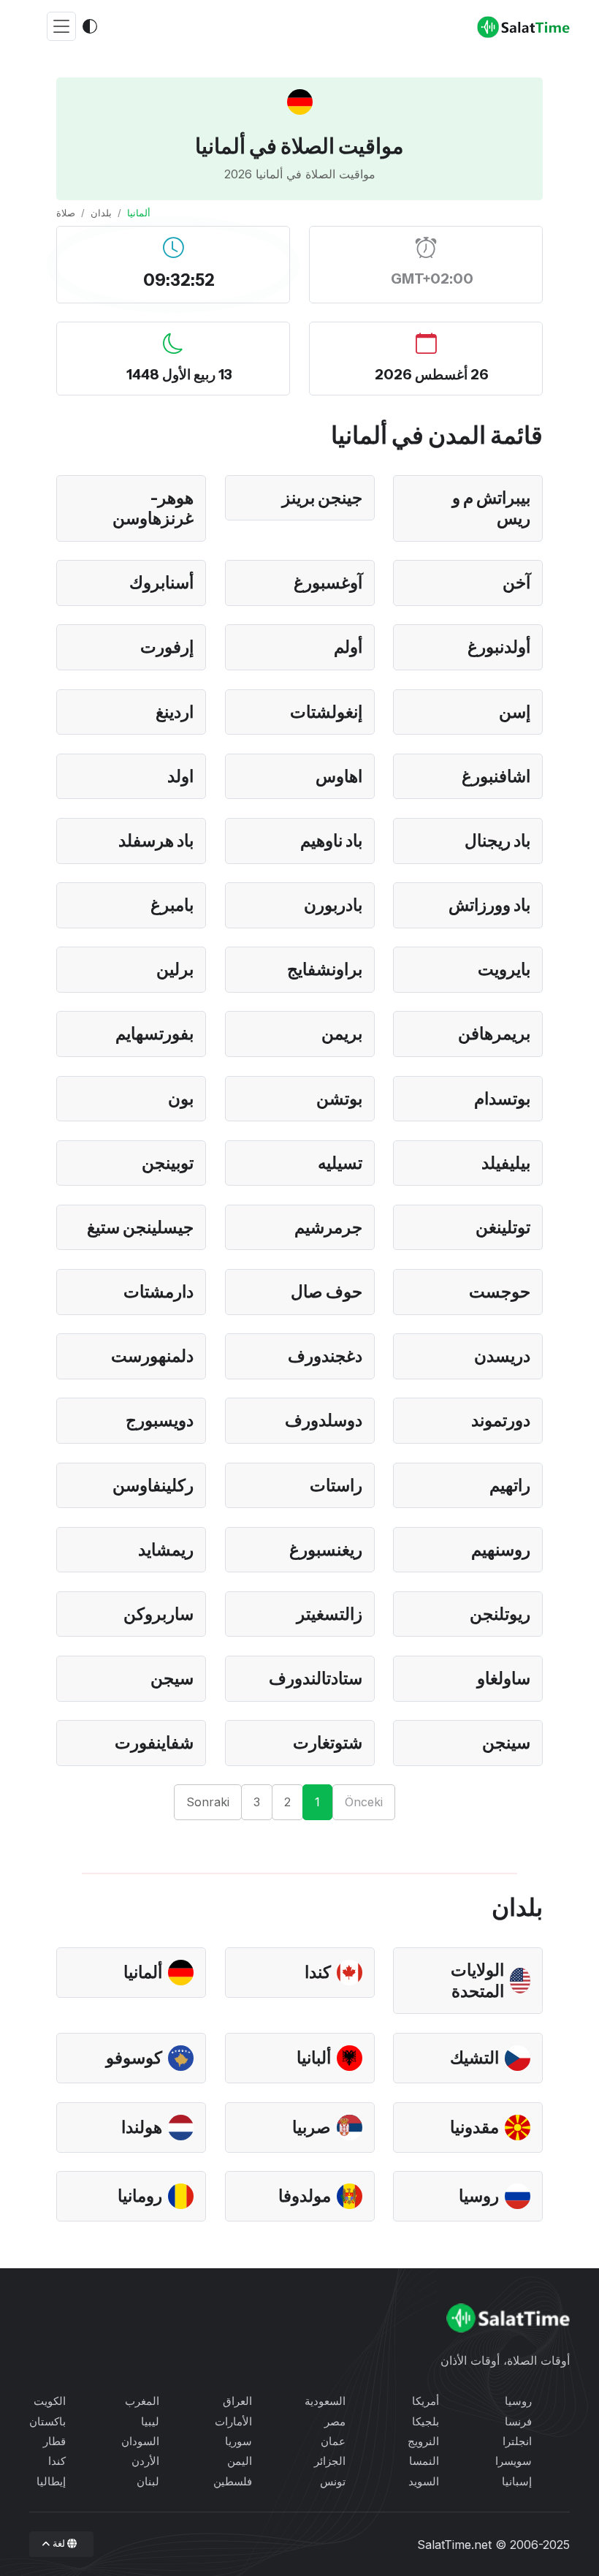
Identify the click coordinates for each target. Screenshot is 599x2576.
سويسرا (514, 2461)
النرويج (423, 2441)
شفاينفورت (154, 1743)
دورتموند (501, 1420)
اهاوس (339, 776)
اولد (180, 776)
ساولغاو (504, 1678)
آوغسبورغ (328, 583)
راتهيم (510, 1485)
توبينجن (168, 1163)
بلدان (101, 213)
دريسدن (502, 1356)
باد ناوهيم (331, 841)
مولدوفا (305, 2196)
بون (181, 1099)
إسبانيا (517, 2481)
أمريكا (426, 2401)
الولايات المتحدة (477, 1981)
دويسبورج (160, 1420)
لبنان (148, 2481)
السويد (424, 2481)
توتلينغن (503, 1227)
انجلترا (517, 2441)
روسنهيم (501, 1550)
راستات (336, 1485)
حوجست (500, 1292)
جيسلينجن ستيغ (140, 1227)
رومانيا (140, 2196)
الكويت (50, 2401)
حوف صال (327, 1292)
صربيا (312, 2127)
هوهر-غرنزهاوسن (153, 508)
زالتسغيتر (329, 1614)
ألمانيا (143, 1972)
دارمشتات (159, 1292)
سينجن (506, 1743)
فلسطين (233, 2481)
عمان (333, 2441)
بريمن (342, 1034)
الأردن (145, 2461)
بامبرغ (172, 905)
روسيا (479, 2196)
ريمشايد (166, 1550)
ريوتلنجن (500, 1614)
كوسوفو (134, 2058)
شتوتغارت (328, 1743)
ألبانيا (314, 2058)
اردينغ (175, 712)
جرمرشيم (328, 1227)
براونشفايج (325, 969)
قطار (54, 2441)
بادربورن (333, 905)
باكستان (47, 2421)
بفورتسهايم (154, 1034)
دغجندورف (325, 1356)
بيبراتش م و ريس (491, 508)
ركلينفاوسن (153, 1485)
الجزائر (330, 2461)
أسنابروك (161, 583)
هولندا (142, 2127)
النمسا (424, 2461)
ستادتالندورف (316, 1678)
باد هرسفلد (156, 841)
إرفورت (167, 647)
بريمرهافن (494, 1034)
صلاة (66, 213)
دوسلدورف (324, 1420)
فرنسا (518, 2421)
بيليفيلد (506, 1163)
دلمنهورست (152, 1356)
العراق (237, 2401)
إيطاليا (51, 2481)
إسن (515, 712)
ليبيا (150, 2421)
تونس (333, 2481)
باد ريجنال (497, 841)
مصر (335, 2421)
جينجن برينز (322, 498)
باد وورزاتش (489, 905)
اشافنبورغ (496, 776)
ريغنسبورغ (326, 1550)
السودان (140, 2441)
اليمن (240, 2461)
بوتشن (339, 1099)
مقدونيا (474, 2127)
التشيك (474, 2058)
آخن (516, 583)
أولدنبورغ (499, 647)
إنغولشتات (326, 712)
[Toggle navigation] (61, 27)
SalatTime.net (454, 2545)
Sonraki (208, 1802)
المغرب (142, 2401)
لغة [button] (58, 2543)
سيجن (172, 1678)
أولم (348, 647)
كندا (318, 1972)
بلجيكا (426, 2421)
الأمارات (233, 2421)
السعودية (325, 2401)
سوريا (239, 2441)
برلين (175, 969)
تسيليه (340, 1163)
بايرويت (504, 969)
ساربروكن (159, 1614)
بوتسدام (502, 1099)
